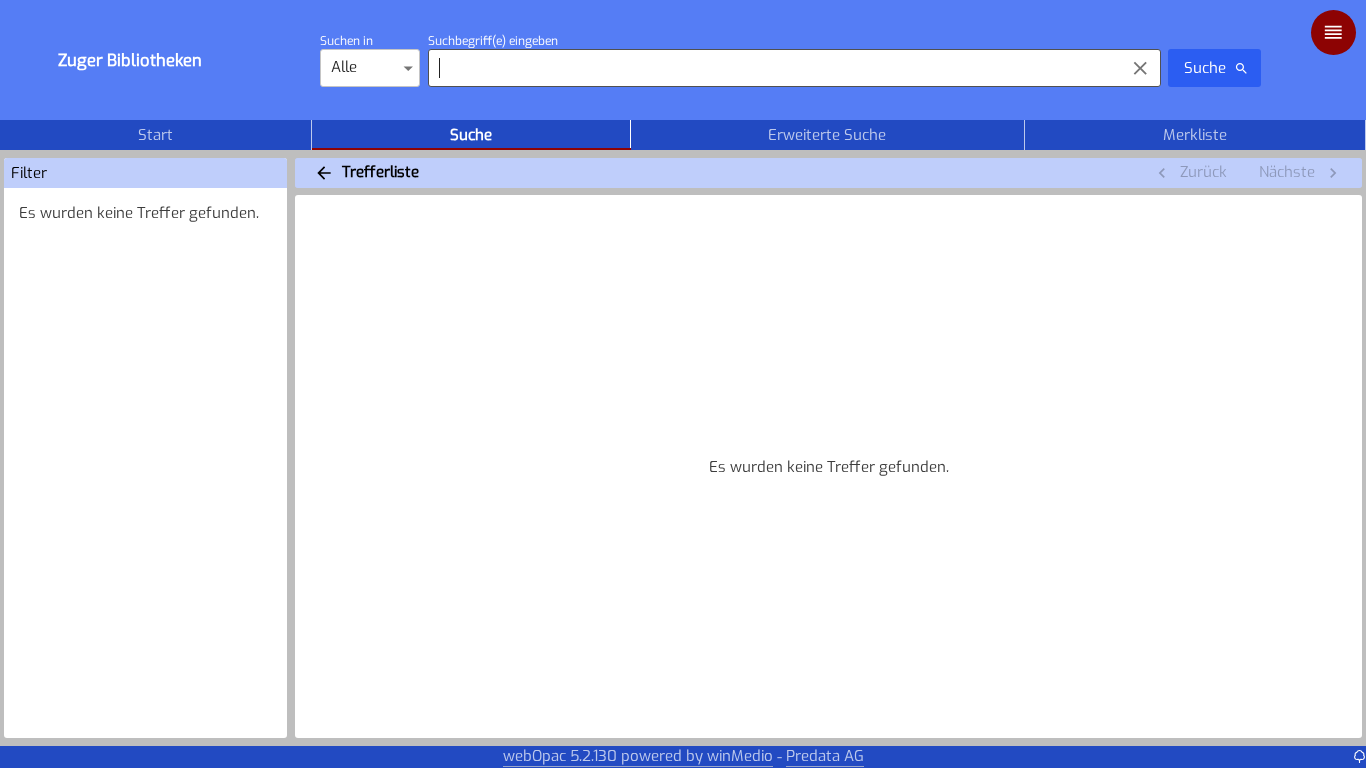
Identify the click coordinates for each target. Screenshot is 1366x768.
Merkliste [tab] (1195, 135)
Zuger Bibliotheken (130, 60)
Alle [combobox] (344, 67)
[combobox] (771, 68)
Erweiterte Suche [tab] (827, 135)
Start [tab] (155, 135)
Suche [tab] (471, 135)
